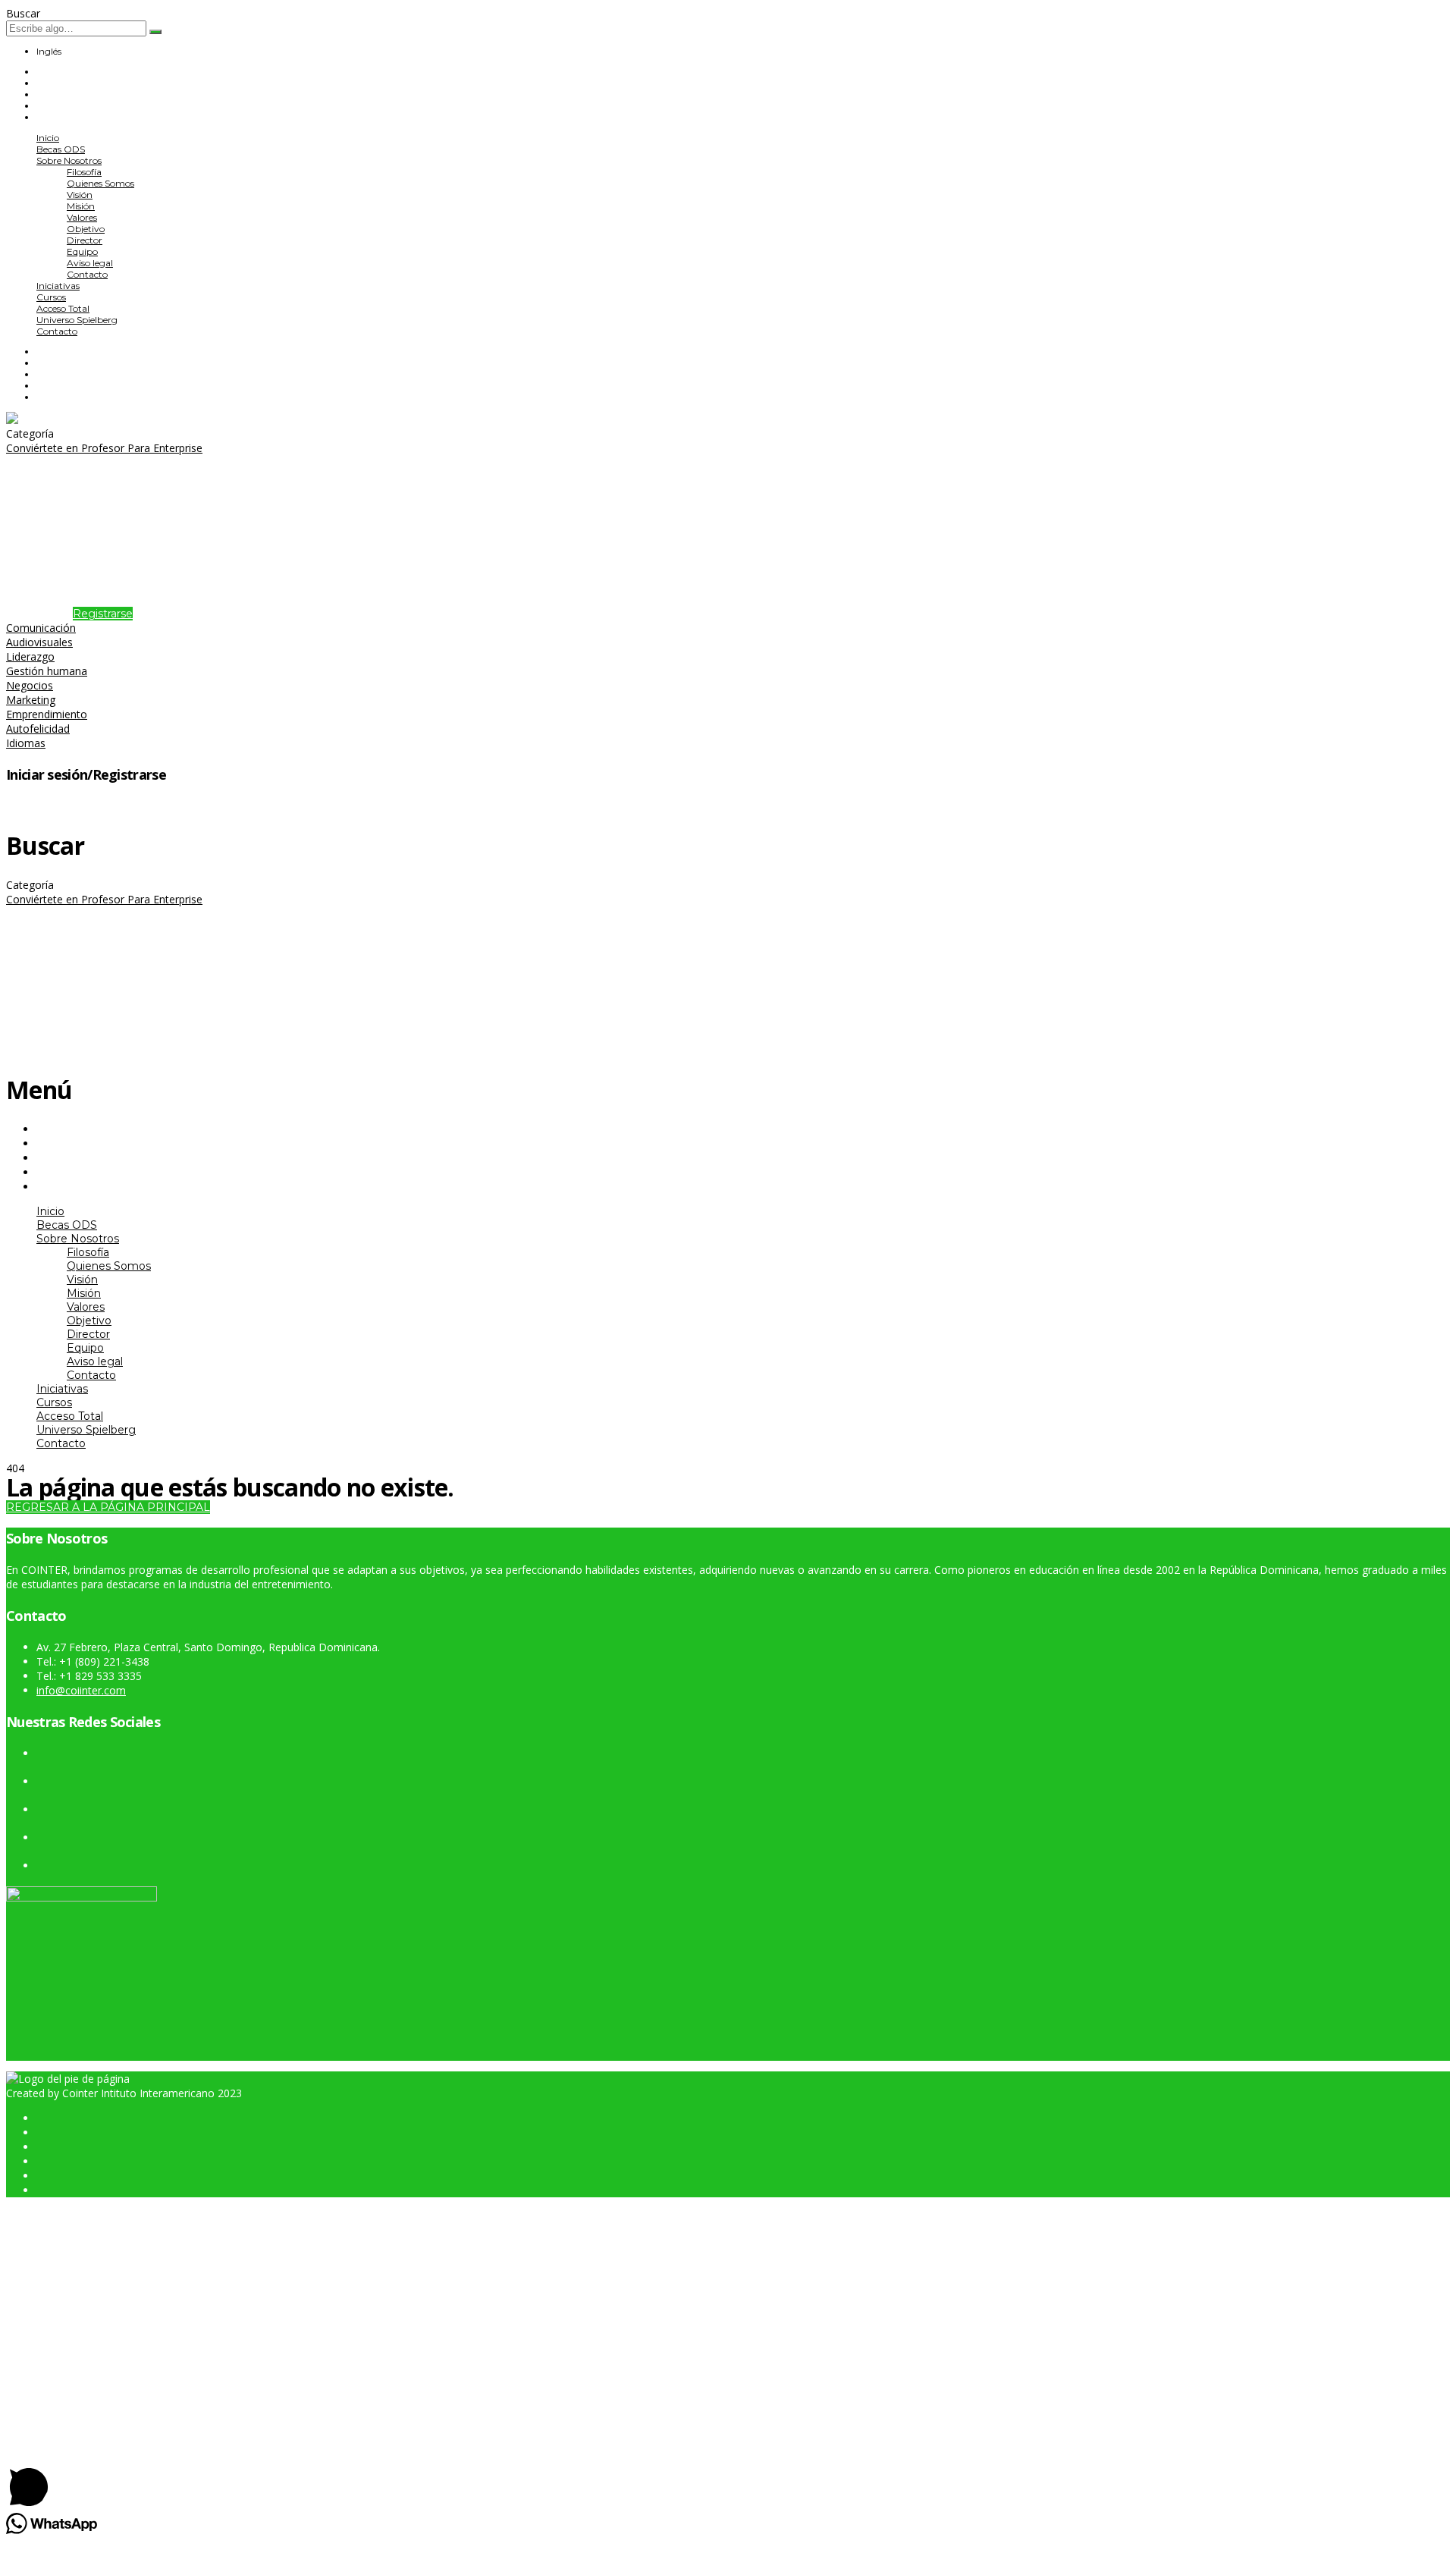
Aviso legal (90, 263)
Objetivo (86, 229)
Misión (81, 206)
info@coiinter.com (81, 1690)
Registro (93, 2428)
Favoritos (71, 806)
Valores (82, 217)
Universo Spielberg (77, 320)
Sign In (132, 2428)
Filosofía (84, 172)
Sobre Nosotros (69, 160)
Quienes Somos (100, 183)
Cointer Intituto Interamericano (138, 2093)
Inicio (48, 138)
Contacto (87, 274)
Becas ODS (61, 149)
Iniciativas (58, 286)
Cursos (51, 297)
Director (85, 240)
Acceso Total (63, 308)
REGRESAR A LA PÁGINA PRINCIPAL (108, 1507)
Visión (80, 195)
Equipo (82, 251)
